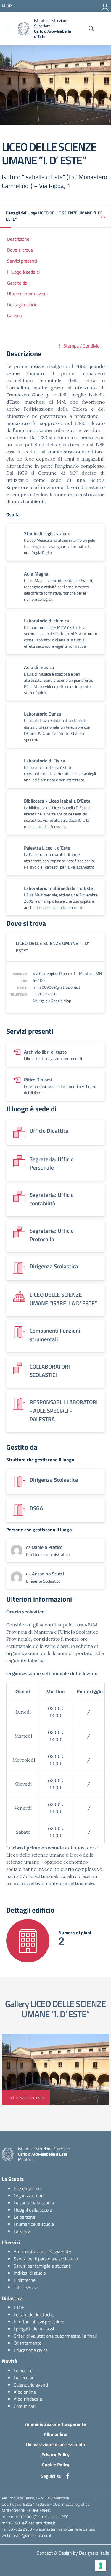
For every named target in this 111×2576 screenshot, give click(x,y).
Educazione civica (31, 2350)
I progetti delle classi (34, 2329)
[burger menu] (8, 28)
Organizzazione (29, 2196)
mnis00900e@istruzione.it (57, 987)
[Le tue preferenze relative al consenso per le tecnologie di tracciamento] (101, 2566)
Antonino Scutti (48, 1574)
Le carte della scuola (34, 2203)
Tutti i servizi (26, 2287)
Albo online (25, 2392)
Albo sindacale (28, 2399)
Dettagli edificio (22, 305)
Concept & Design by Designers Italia (73, 2553)
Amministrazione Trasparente (42, 2252)
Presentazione (28, 2188)
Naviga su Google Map (52, 1001)
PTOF (19, 2307)
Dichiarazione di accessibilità (55, 2444)
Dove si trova (20, 250)
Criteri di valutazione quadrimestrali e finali (55, 2336)
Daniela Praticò (47, 1547)
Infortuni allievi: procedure (39, 2322)
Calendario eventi (31, 2385)
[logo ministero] (24, 29)
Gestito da (17, 283)
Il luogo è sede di (23, 272)
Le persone (24, 2217)
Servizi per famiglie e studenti (42, 2266)
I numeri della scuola (34, 2224)
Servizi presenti (22, 261)
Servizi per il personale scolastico (46, 2259)
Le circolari (24, 2378)
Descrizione (18, 239)
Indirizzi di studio (30, 2273)
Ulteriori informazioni (27, 294)
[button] (55, 216)
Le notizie (23, 2371)
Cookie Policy (56, 2465)
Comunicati (25, 2406)
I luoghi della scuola (33, 2210)
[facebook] (68, 2476)
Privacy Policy (55, 2454)
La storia (22, 2231)
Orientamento (28, 2343)
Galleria (15, 316)
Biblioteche (25, 2280)
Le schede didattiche (34, 2314)
